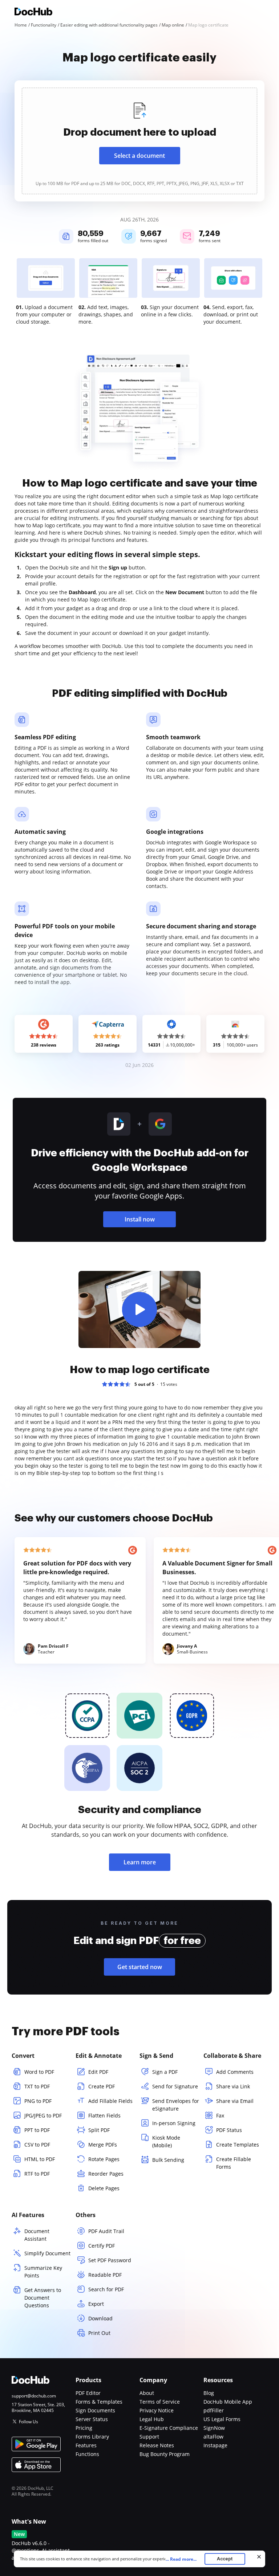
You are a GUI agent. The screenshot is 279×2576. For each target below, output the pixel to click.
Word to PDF (39, 2072)
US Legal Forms (222, 2419)
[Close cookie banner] (259, 2557)
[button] (139, 1309)
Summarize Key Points (43, 2272)
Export (96, 2304)
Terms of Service (160, 2402)
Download (100, 2318)
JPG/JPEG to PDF (43, 2115)
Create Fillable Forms (234, 2163)
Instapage (215, 2445)
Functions (87, 2454)
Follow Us (29, 2422)
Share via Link (233, 2086)
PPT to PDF (37, 2130)
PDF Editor (88, 2393)
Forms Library (92, 2437)
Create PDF (102, 2086)
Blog (209, 2393)
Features (86, 2445)
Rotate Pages (104, 2159)
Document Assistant (37, 2235)
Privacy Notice (157, 2410)
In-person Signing (174, 2123)
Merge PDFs (103, 2145)
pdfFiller (214, 2410)
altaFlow (213, 2437)
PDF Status (229, 2130)
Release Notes (157, 2445)
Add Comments (235, 2072)
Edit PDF (98, 2072)
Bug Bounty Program (165, 2454)
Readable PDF (105, 2275)
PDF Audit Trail (106, 2231)
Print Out (99, 2333)
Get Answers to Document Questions (43, 2298)
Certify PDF (102, 2246)
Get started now (140, 1967)
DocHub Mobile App (228, 2402)
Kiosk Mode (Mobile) (166, 2141)
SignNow (214, 2428)
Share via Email (235, 2101)
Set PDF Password (110, 2260)
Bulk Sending (168, 2160)
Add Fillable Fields (110, 2101)
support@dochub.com (34, 2396)
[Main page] (33, 13)
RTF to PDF (37, 2174)
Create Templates (238, 2145)
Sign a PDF (165, 2072)
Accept (225, 2559)
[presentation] (139, 141)
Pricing (84, 2428)
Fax (220, 2115)
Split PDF (99, 2130)
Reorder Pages (106, 2174)
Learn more (140, 1862)
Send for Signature (175, 2086)
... (181, 2559)
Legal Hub (152, 2419)
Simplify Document (47, 2253)
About (147, 2393)
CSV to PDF (37, 2145)
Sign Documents (95, 2410)
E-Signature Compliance (169, 2428)
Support (149, 2437)
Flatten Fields (104, 2115)
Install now (140, 1219)
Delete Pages (104, 2188)
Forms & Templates (99, 2402)
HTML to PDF (40, 2159)
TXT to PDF (37, 2086)
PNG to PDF (38, 2101)
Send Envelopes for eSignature (176, 2105)
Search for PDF (106, 2289)
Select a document (139, 156)
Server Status (92, 2419)
